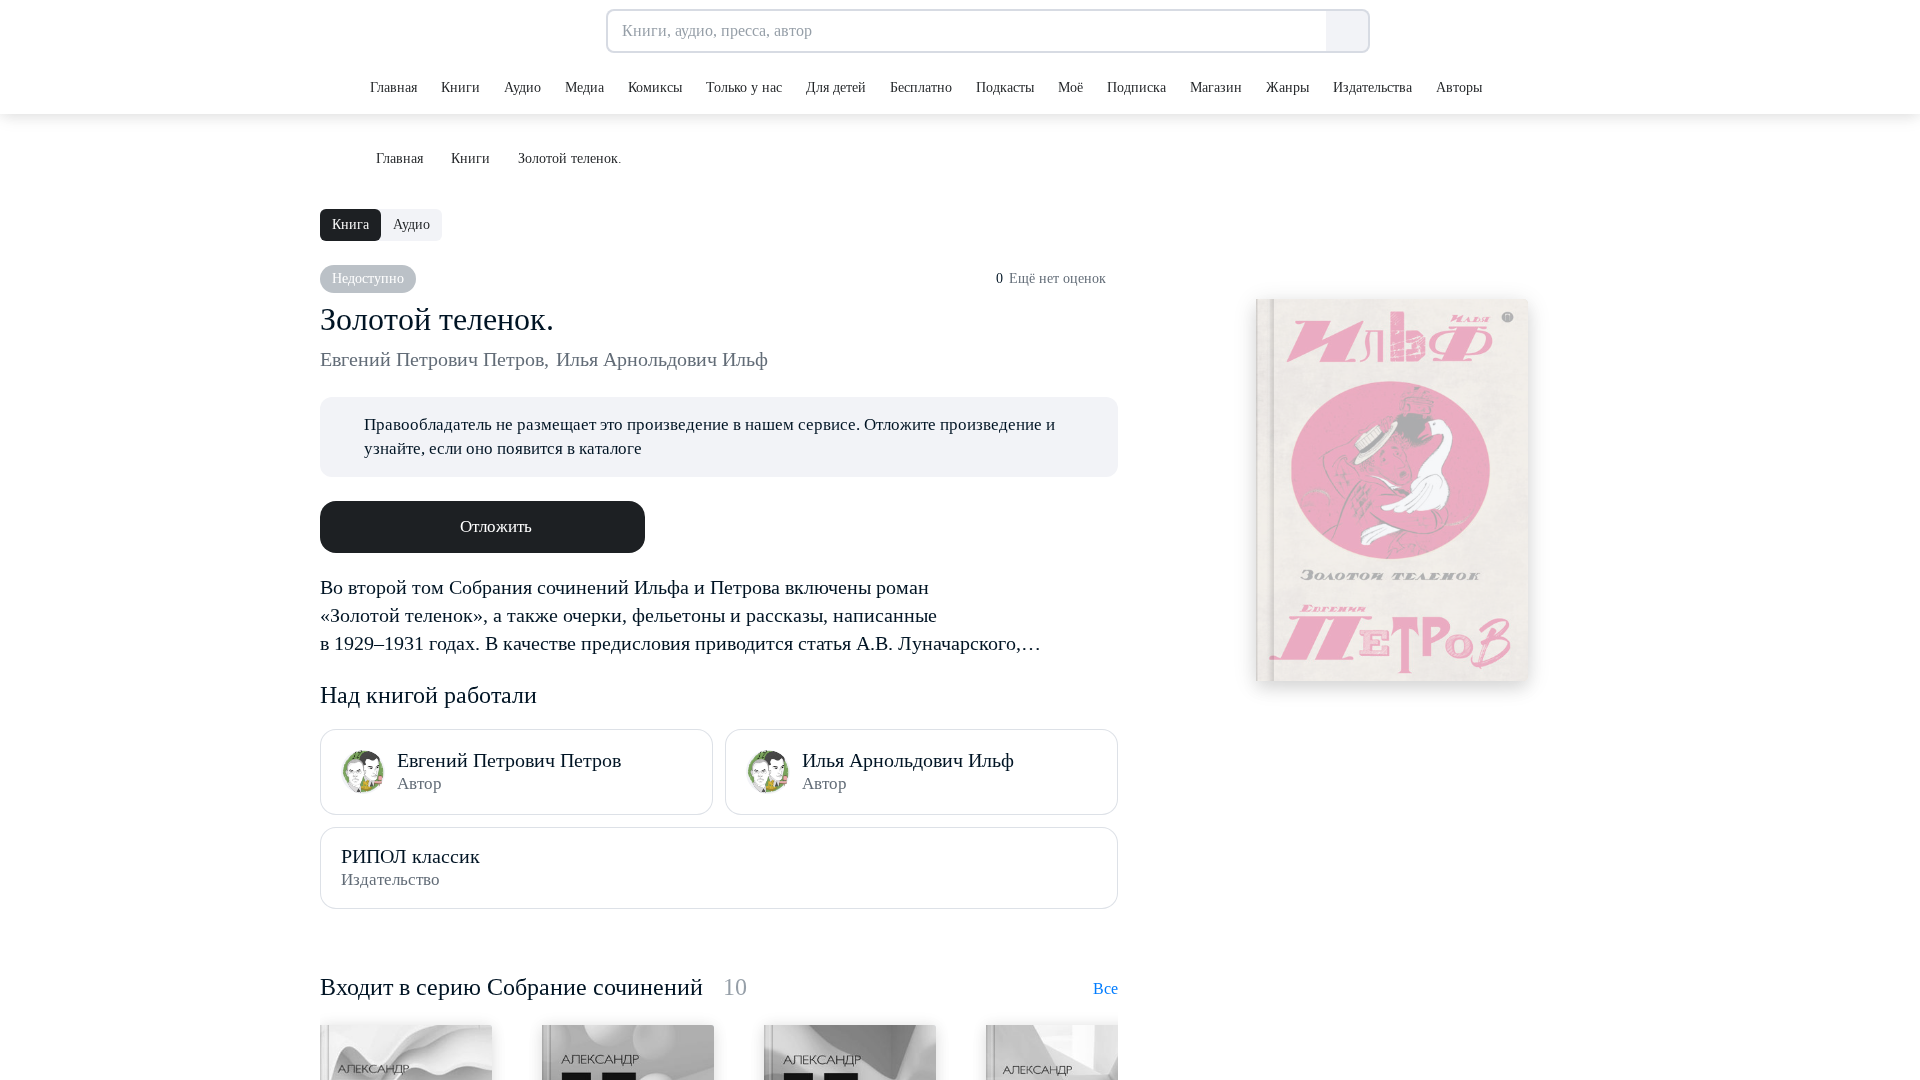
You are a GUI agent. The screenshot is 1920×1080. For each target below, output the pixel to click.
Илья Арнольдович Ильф (662, 359)
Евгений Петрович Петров (434, 359)
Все (1105, 988)
